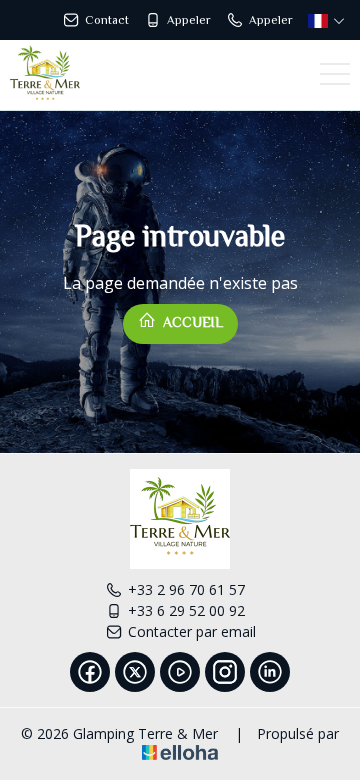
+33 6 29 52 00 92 (186, 610)
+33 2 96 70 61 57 (186, 589)
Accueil (191, 322)
